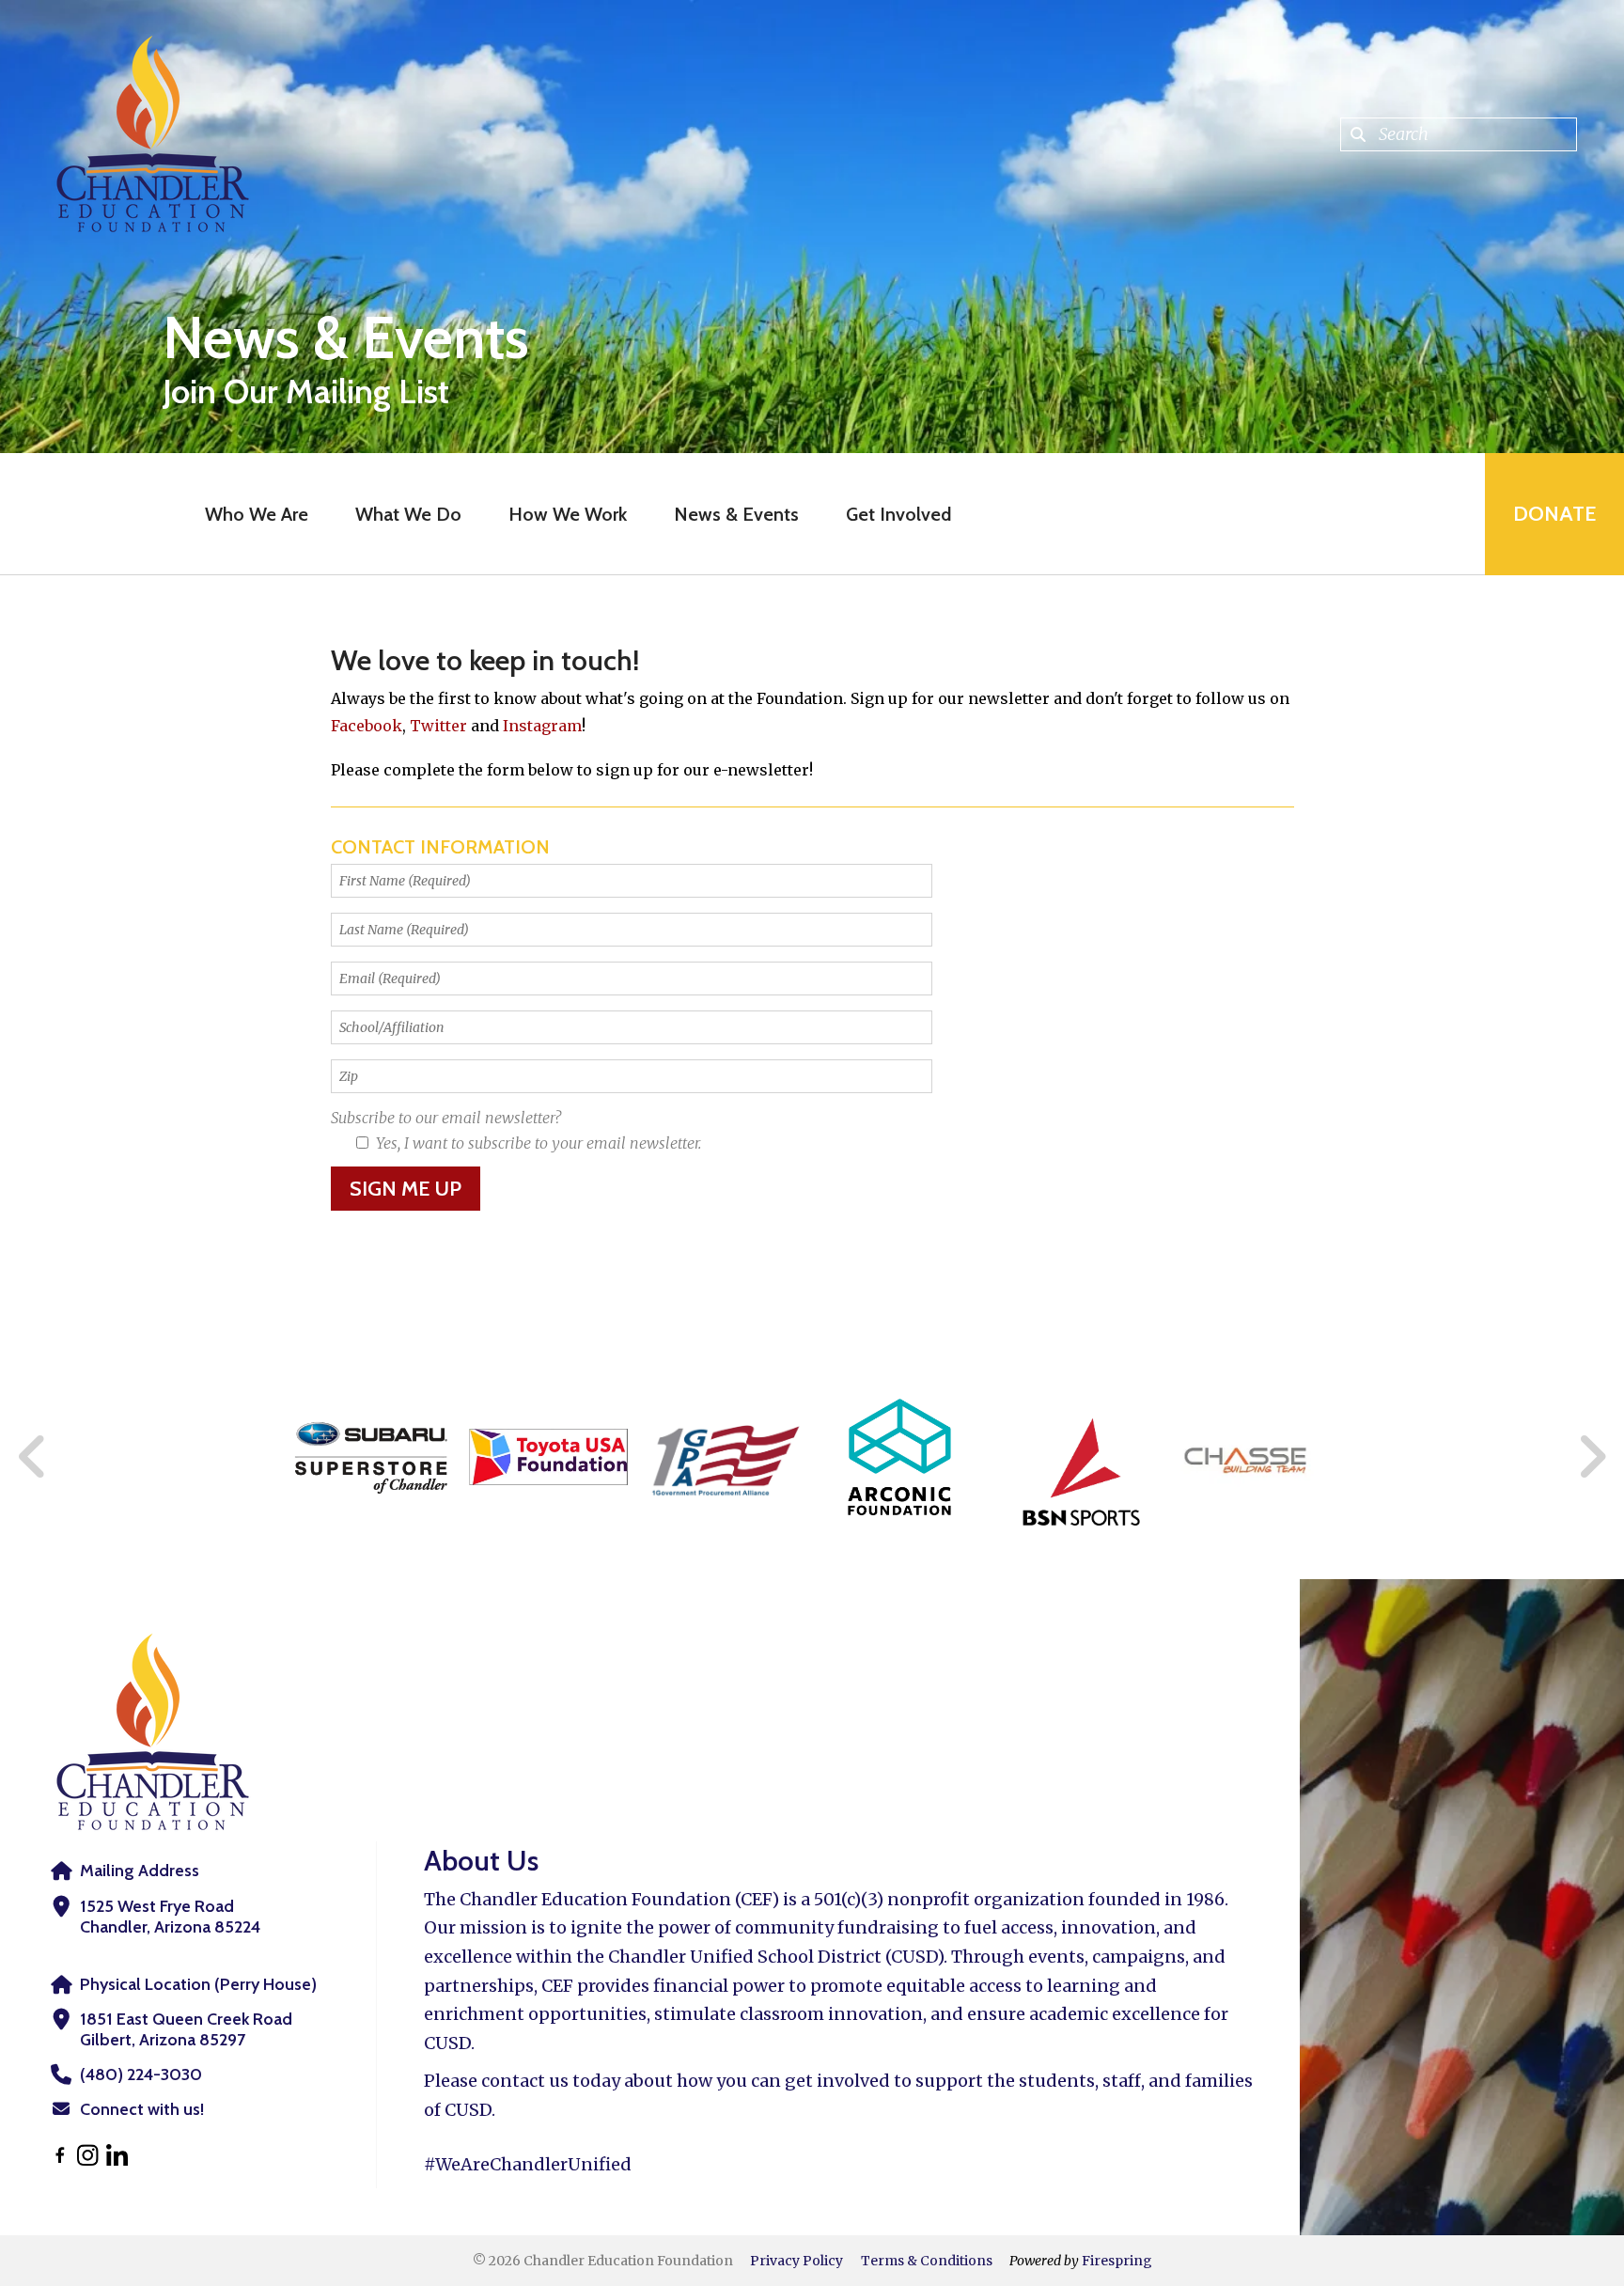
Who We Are (257, 514)
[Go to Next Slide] (1592, 1457)
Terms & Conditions (927, 2261)
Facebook (367, 726)
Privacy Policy (796, 2261)
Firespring (1117, 2261)
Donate (1554, 514)
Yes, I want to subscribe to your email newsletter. (537, 1143)
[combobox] (1459, 134)
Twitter (440, 726)
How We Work (568, 514)
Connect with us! (142, 2109)
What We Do (408, 514)
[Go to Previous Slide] (33, 1457)
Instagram (542, 726)
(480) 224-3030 (141, 2075)
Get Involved (898, 514)
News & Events (736, 514)
